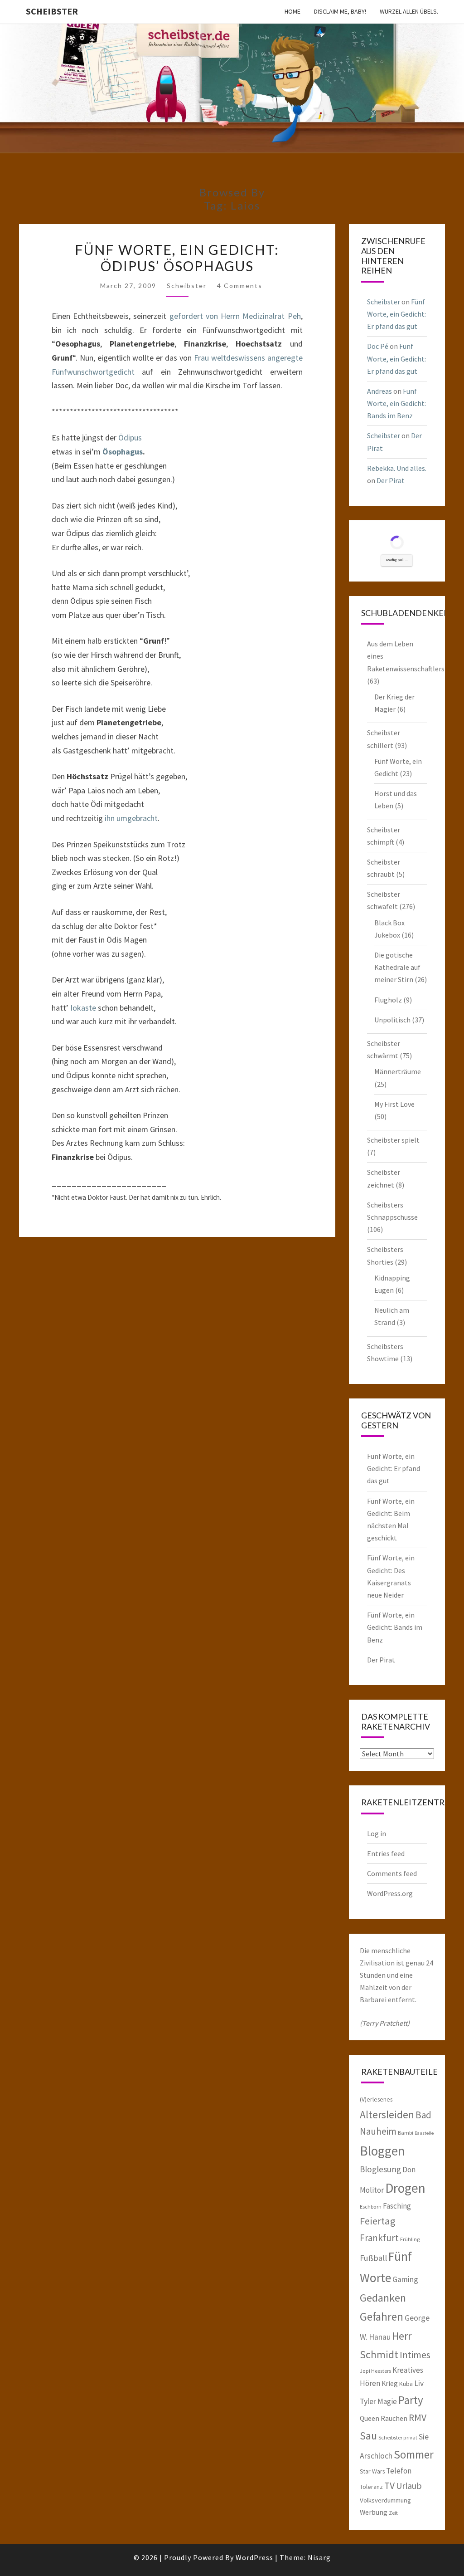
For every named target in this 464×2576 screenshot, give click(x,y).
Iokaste (83, 1008)
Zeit (393, 2513)
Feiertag (378, 2221)
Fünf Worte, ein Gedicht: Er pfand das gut (396, 314)
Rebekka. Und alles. (397, 468)
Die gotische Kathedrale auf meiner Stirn (397, 967)
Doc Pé (378, 346)
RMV (418, 2417)
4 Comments (240, 286)
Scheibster (52, 11)
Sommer (414, 2454)
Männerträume (398, 1071)
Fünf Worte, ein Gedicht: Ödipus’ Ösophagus (177, 258)
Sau (368, 2436)
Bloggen (382, 2151)
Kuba (406, 2384)
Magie (387, 2401)
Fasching (397, 2206)
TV (389, 2486)
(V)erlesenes (376, 2099)
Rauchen (394, 2418)
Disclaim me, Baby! (340, 11)
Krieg (390, 2383)
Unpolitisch (392, 1020)
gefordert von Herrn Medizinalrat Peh (235, 316)
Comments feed (392, 1873)
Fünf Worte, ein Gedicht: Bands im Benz (396, 403)
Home (292, 11)
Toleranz (371, 2487)
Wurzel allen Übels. (409, 11)
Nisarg (319, 2557)
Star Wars (372, 2471)
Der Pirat (391, 480)
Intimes (415, 2355)
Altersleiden (387, 2114)
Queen (370, 2418)
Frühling (410, 2239)
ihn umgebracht (131, 818)
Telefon (399, 2471)
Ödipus (130, 437)
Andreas (379, 391)
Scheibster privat (398, 2437)
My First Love (394, 1104)
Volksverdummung (385, 2500)
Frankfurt (379, 2238)
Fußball (373, 2258)
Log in (377, 1833)
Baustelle (424, 2133)
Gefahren (382, 2317)
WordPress (254, 2557)
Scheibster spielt (393, 1140)
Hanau (380, 2337)
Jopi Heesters (375, 2371)
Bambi (406, 2133)
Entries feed (386, 1853)
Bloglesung (380, 2169)
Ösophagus (123, 452)
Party (411, 2400)
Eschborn (371, 2207)
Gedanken (383, 2298)
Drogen (405, 2188)
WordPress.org (390, 1893)
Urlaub (409, 2486)
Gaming (405, 2279)
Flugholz (388, 1000)
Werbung (374, 2512)
